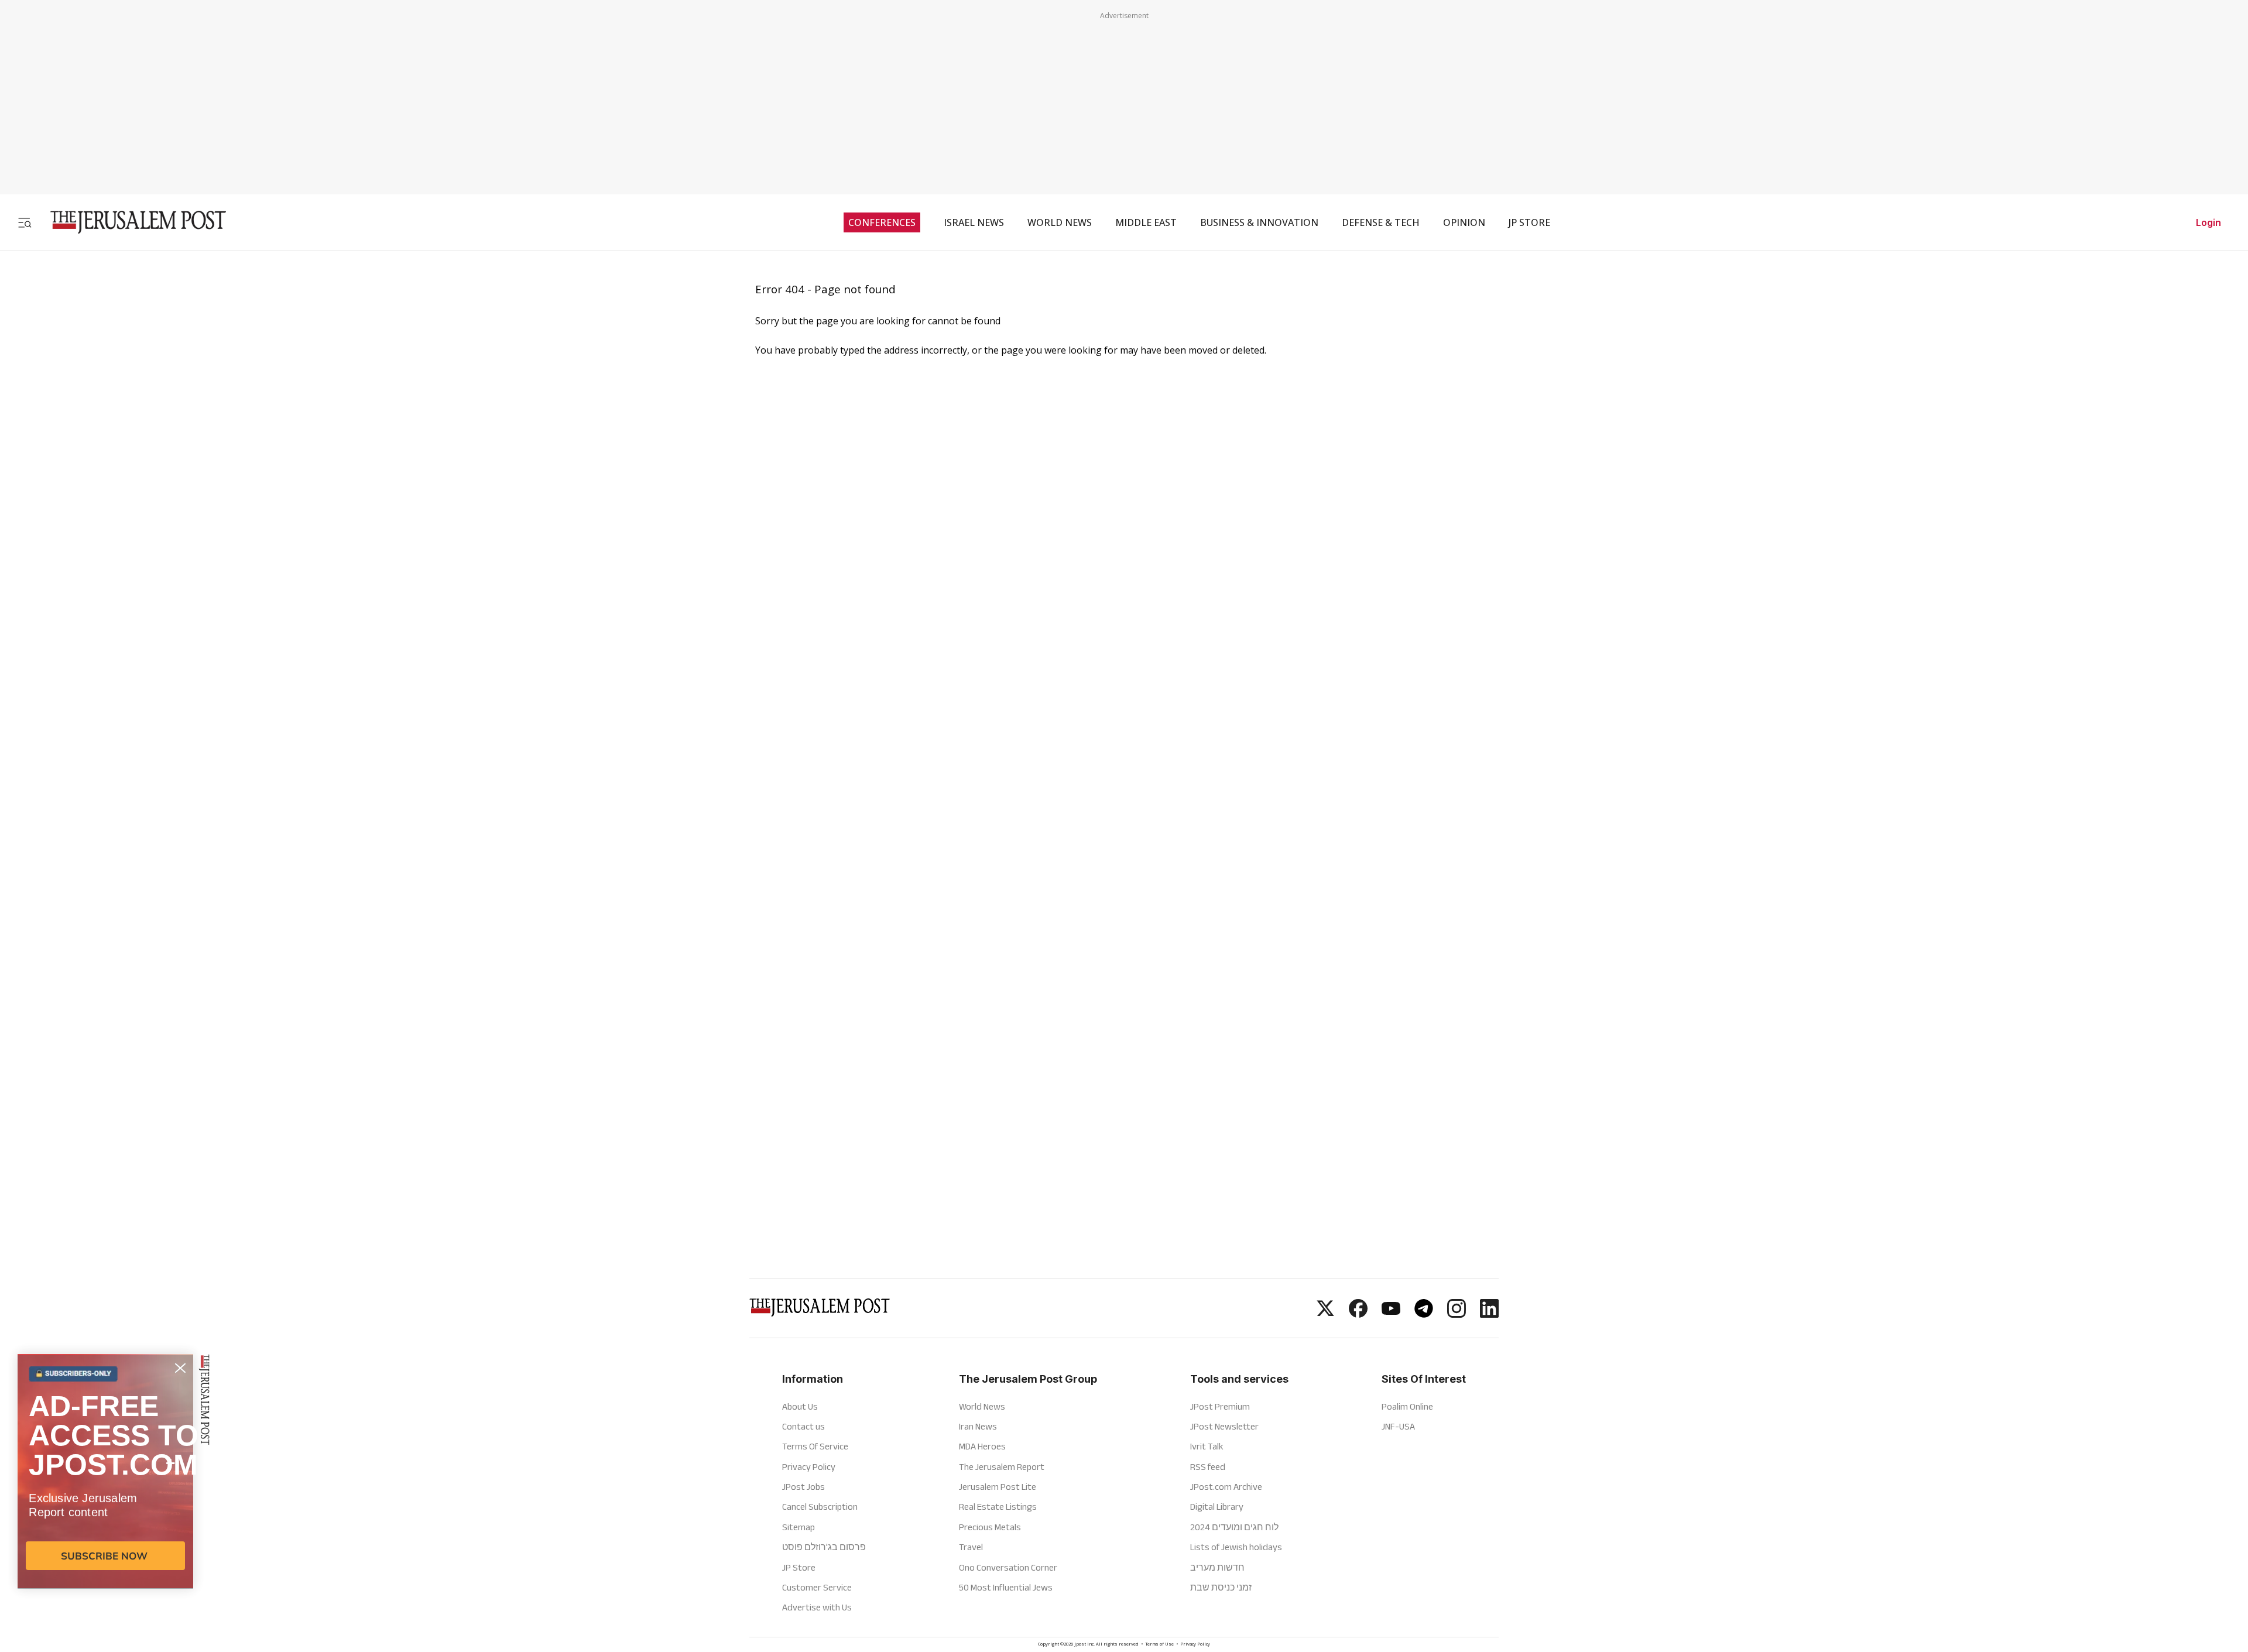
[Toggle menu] (25, 222)
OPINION (1464, 222)
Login (2208, 222)
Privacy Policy (809, 1467)
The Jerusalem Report (1002, 1467)
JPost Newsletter (1224, 1426)
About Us (800, 1406)
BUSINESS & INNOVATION (1259, 222)
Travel (971, 1547)
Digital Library (1217, 1507)
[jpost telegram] (1424, 1314)
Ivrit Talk (1207, 1446)
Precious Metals (990, 1527)
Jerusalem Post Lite (998, 1487)
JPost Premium (1220, 1406)
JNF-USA (1398, 1426)
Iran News (978, 1426)
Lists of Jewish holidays (1236, 1547)
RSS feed (1208, 1467)
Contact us (803, 1426)
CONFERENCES (882, 222)
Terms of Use (1159, 1645)
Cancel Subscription (820, 1507)
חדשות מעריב (1217, 1567)
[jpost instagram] (1457, 1314)
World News (982, 1406)
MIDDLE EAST (1146, 222)
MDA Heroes (982, 1446)
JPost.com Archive (1226, 1487)
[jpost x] (1325, 1314)
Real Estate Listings (998, 1507)
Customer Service (817, 1587)
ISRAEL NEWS (974, 222)
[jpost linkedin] (1489, 1314)
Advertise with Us (817, 1607)
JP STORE (1529, 222)
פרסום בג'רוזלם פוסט (824, 1547)
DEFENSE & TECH (1381, 222)
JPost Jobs (803, 1487)
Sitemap (799, 1527)
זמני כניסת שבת (1221, 1587)
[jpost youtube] (1391, 1314)
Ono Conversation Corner (1008, 1567)
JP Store (799, 1567)
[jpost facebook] (1358, 1314)
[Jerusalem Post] (131, 222)
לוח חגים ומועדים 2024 (1234, 1527)
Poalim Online (1407, 1406)
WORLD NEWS (1060, 222)
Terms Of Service (815, 1446)
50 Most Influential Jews (1006, 1587)
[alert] (105, 1517)
